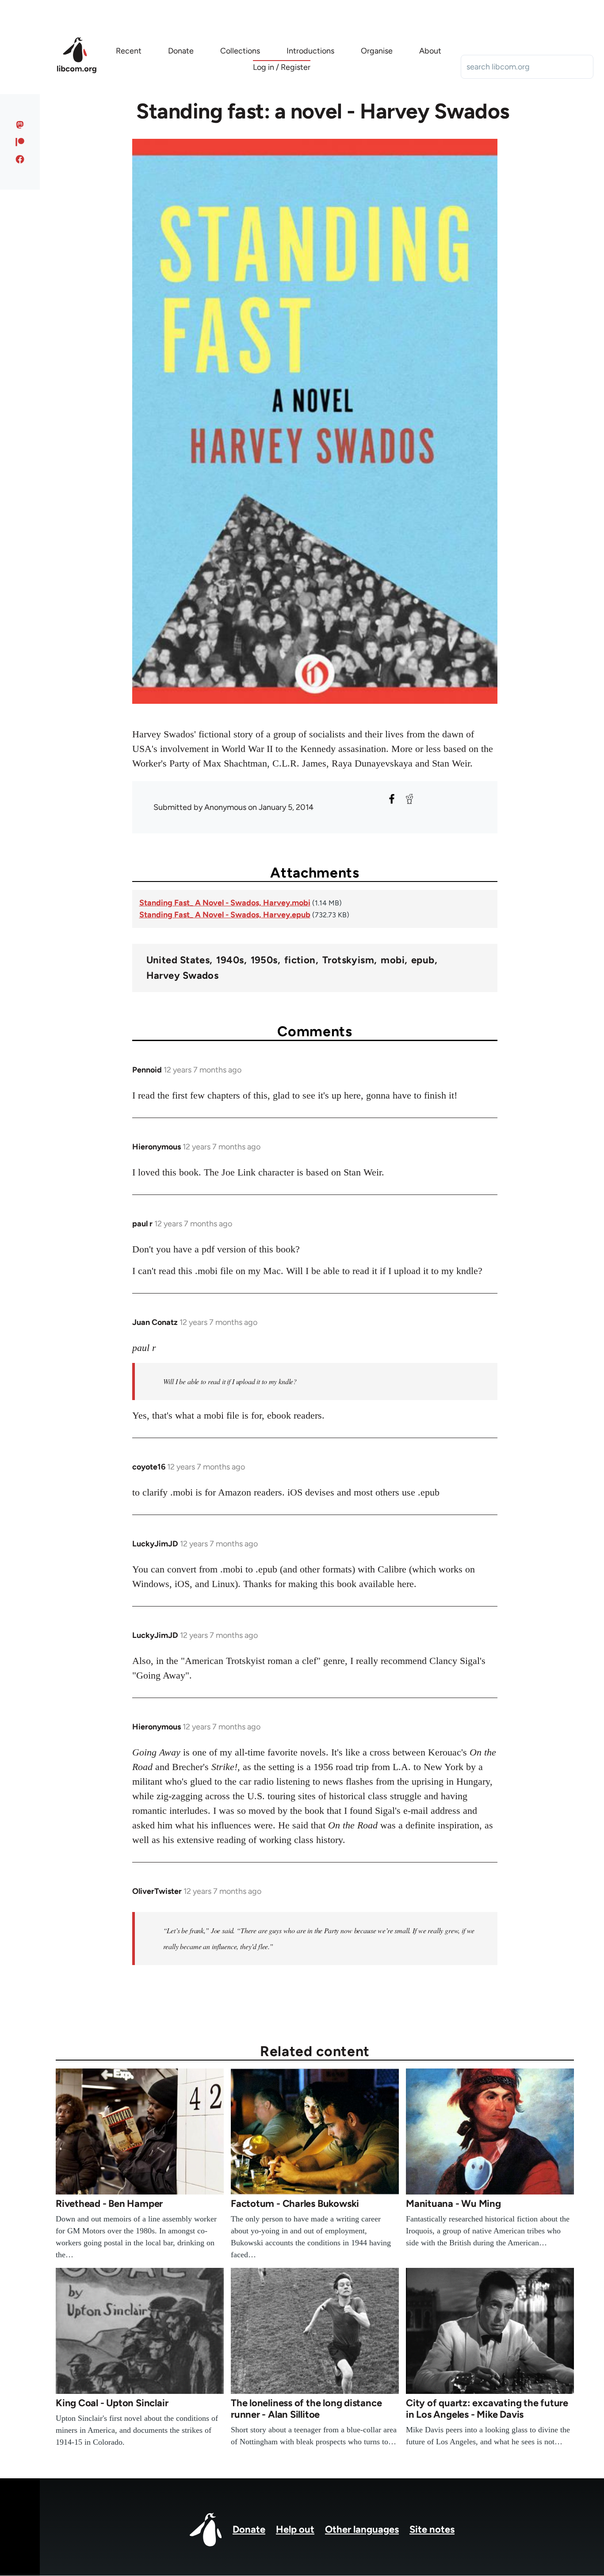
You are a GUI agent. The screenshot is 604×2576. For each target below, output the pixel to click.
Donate (249, 2529)
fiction (300, 960)
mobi (393, 960)
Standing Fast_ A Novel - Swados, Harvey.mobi (225, 903)
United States (178, 960)
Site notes (432, 2529)
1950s (264, 960)
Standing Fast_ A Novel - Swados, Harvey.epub (225, 915)
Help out (295, 2529)
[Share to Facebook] (392, 799)
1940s (230, 960)
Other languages (362, 2529)
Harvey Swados (183, 976)
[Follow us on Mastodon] (20, 125)
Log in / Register (282, 67)
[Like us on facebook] (20, 159)
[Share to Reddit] (409, 799)
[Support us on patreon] (20, 142)
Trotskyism (348, 960)
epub (423, 960)
